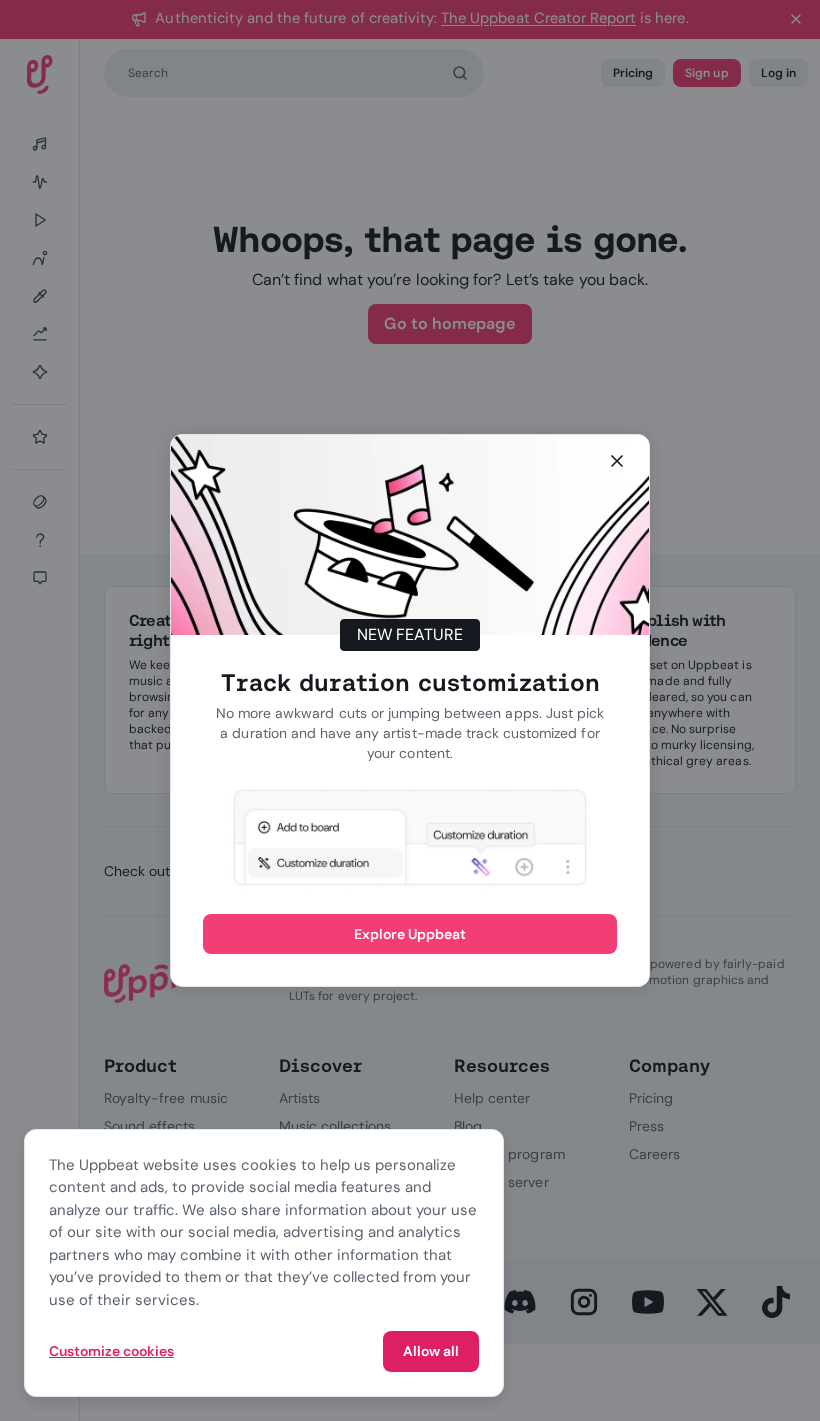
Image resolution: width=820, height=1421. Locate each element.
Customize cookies (111, 1351)
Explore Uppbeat (410, 934)
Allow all (431, 1351)
